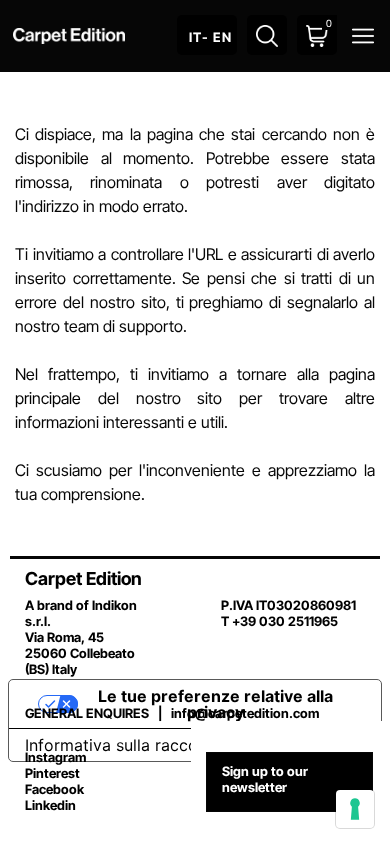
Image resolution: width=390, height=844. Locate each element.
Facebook (54, 789)
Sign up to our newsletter (265, 779)
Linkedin (50, 805)
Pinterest (52, 773)
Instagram (55, 757)
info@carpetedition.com (245, 713)
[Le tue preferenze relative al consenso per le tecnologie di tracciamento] (355, 809)
